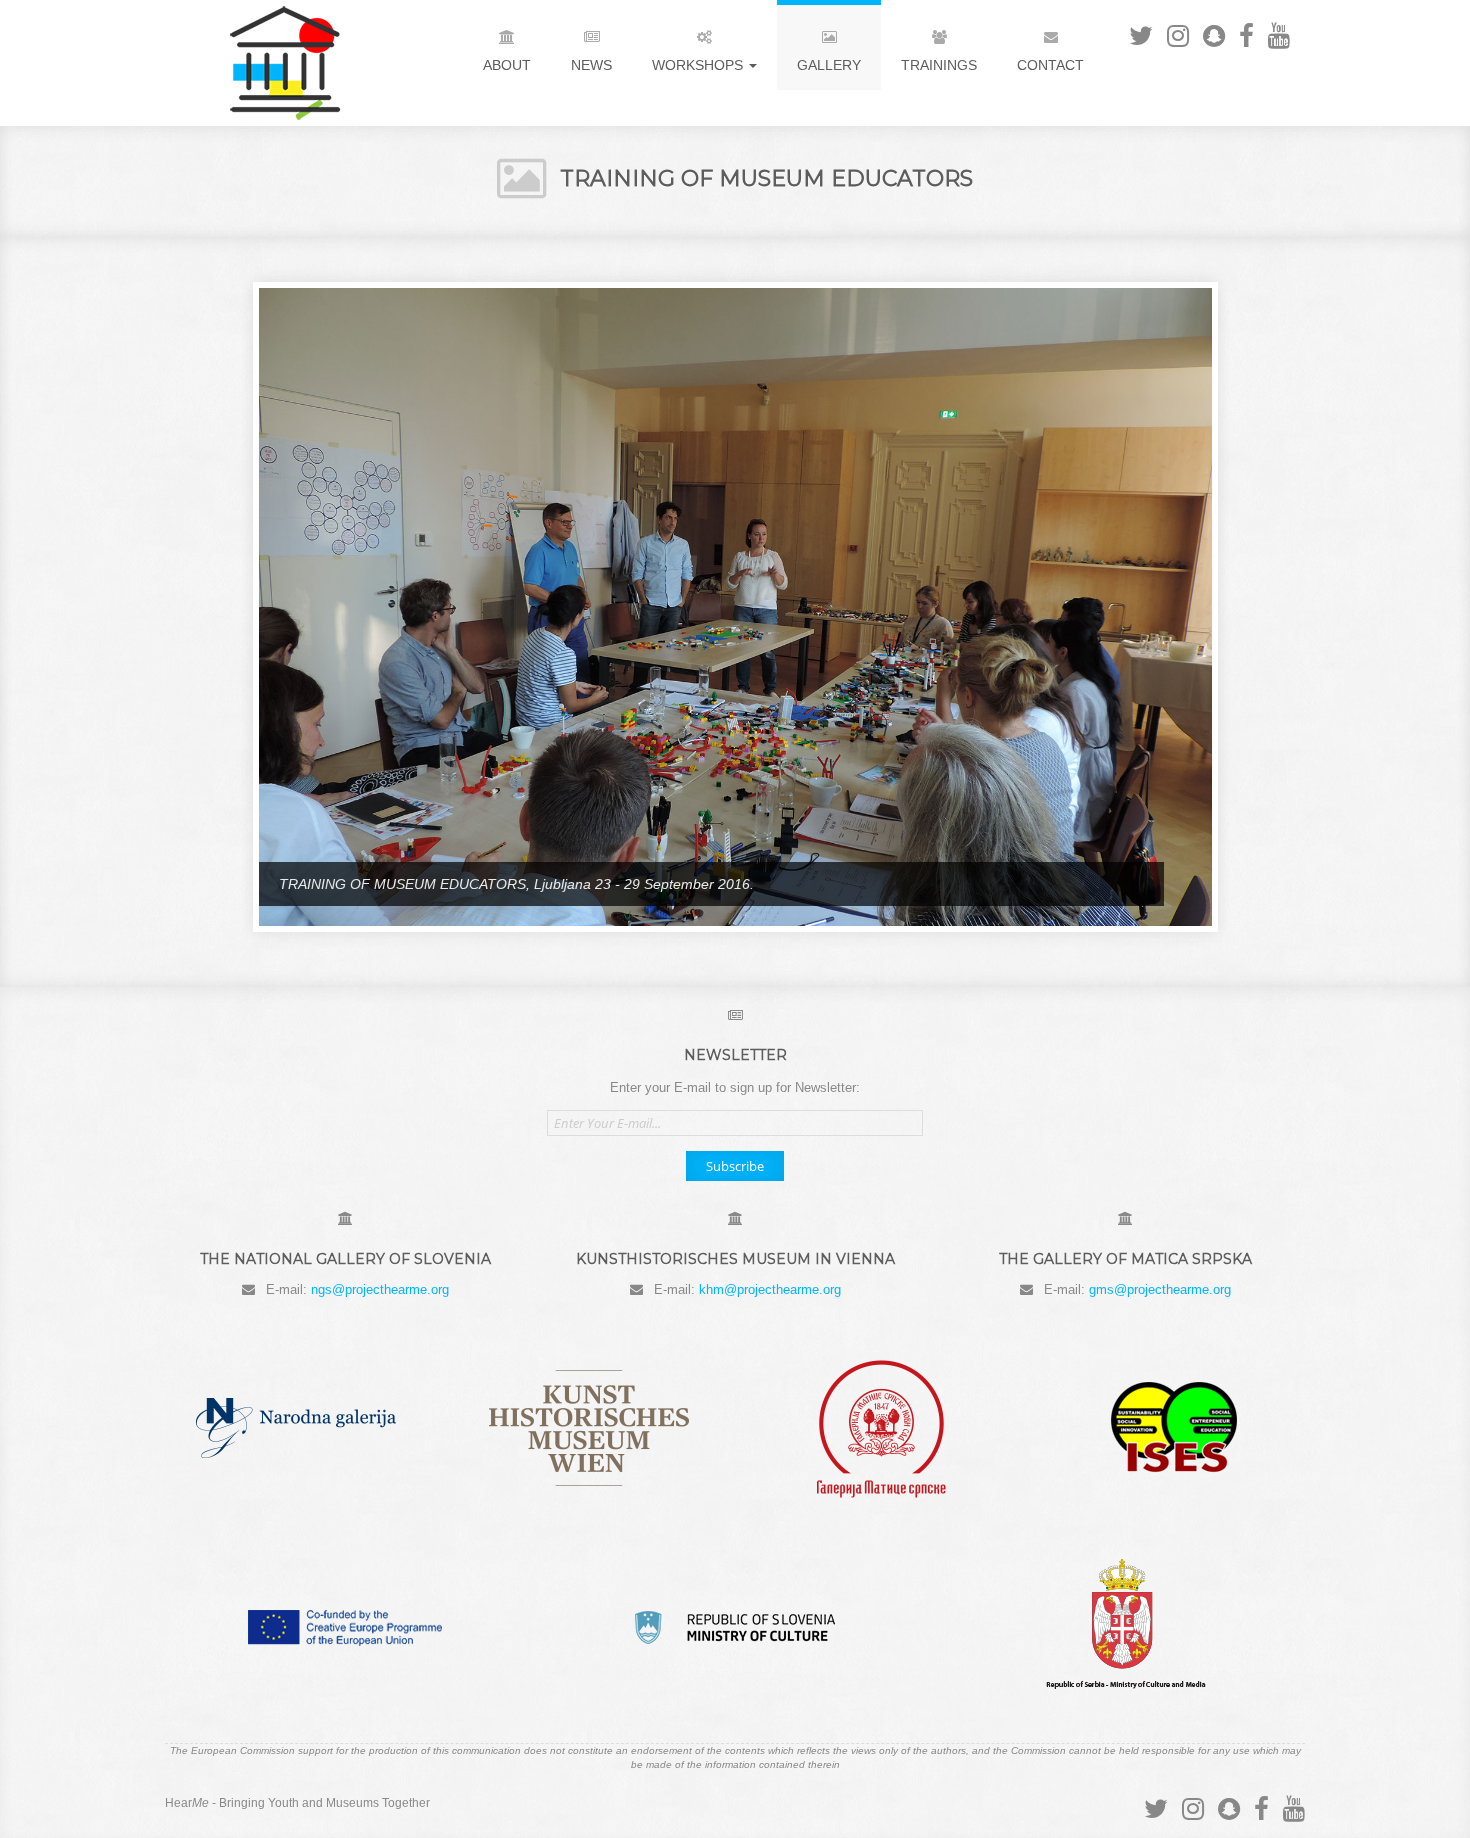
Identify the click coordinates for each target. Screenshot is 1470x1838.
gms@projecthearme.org (1160, 1290)
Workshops (699, 65)
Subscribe (735, 1165)
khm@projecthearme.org (770, 1290)
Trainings (939, 65)
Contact (1050, 65)
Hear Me (265, 63)
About (507, 65)
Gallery (829, 65)
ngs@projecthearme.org (378, 1290)
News (591, 65)
